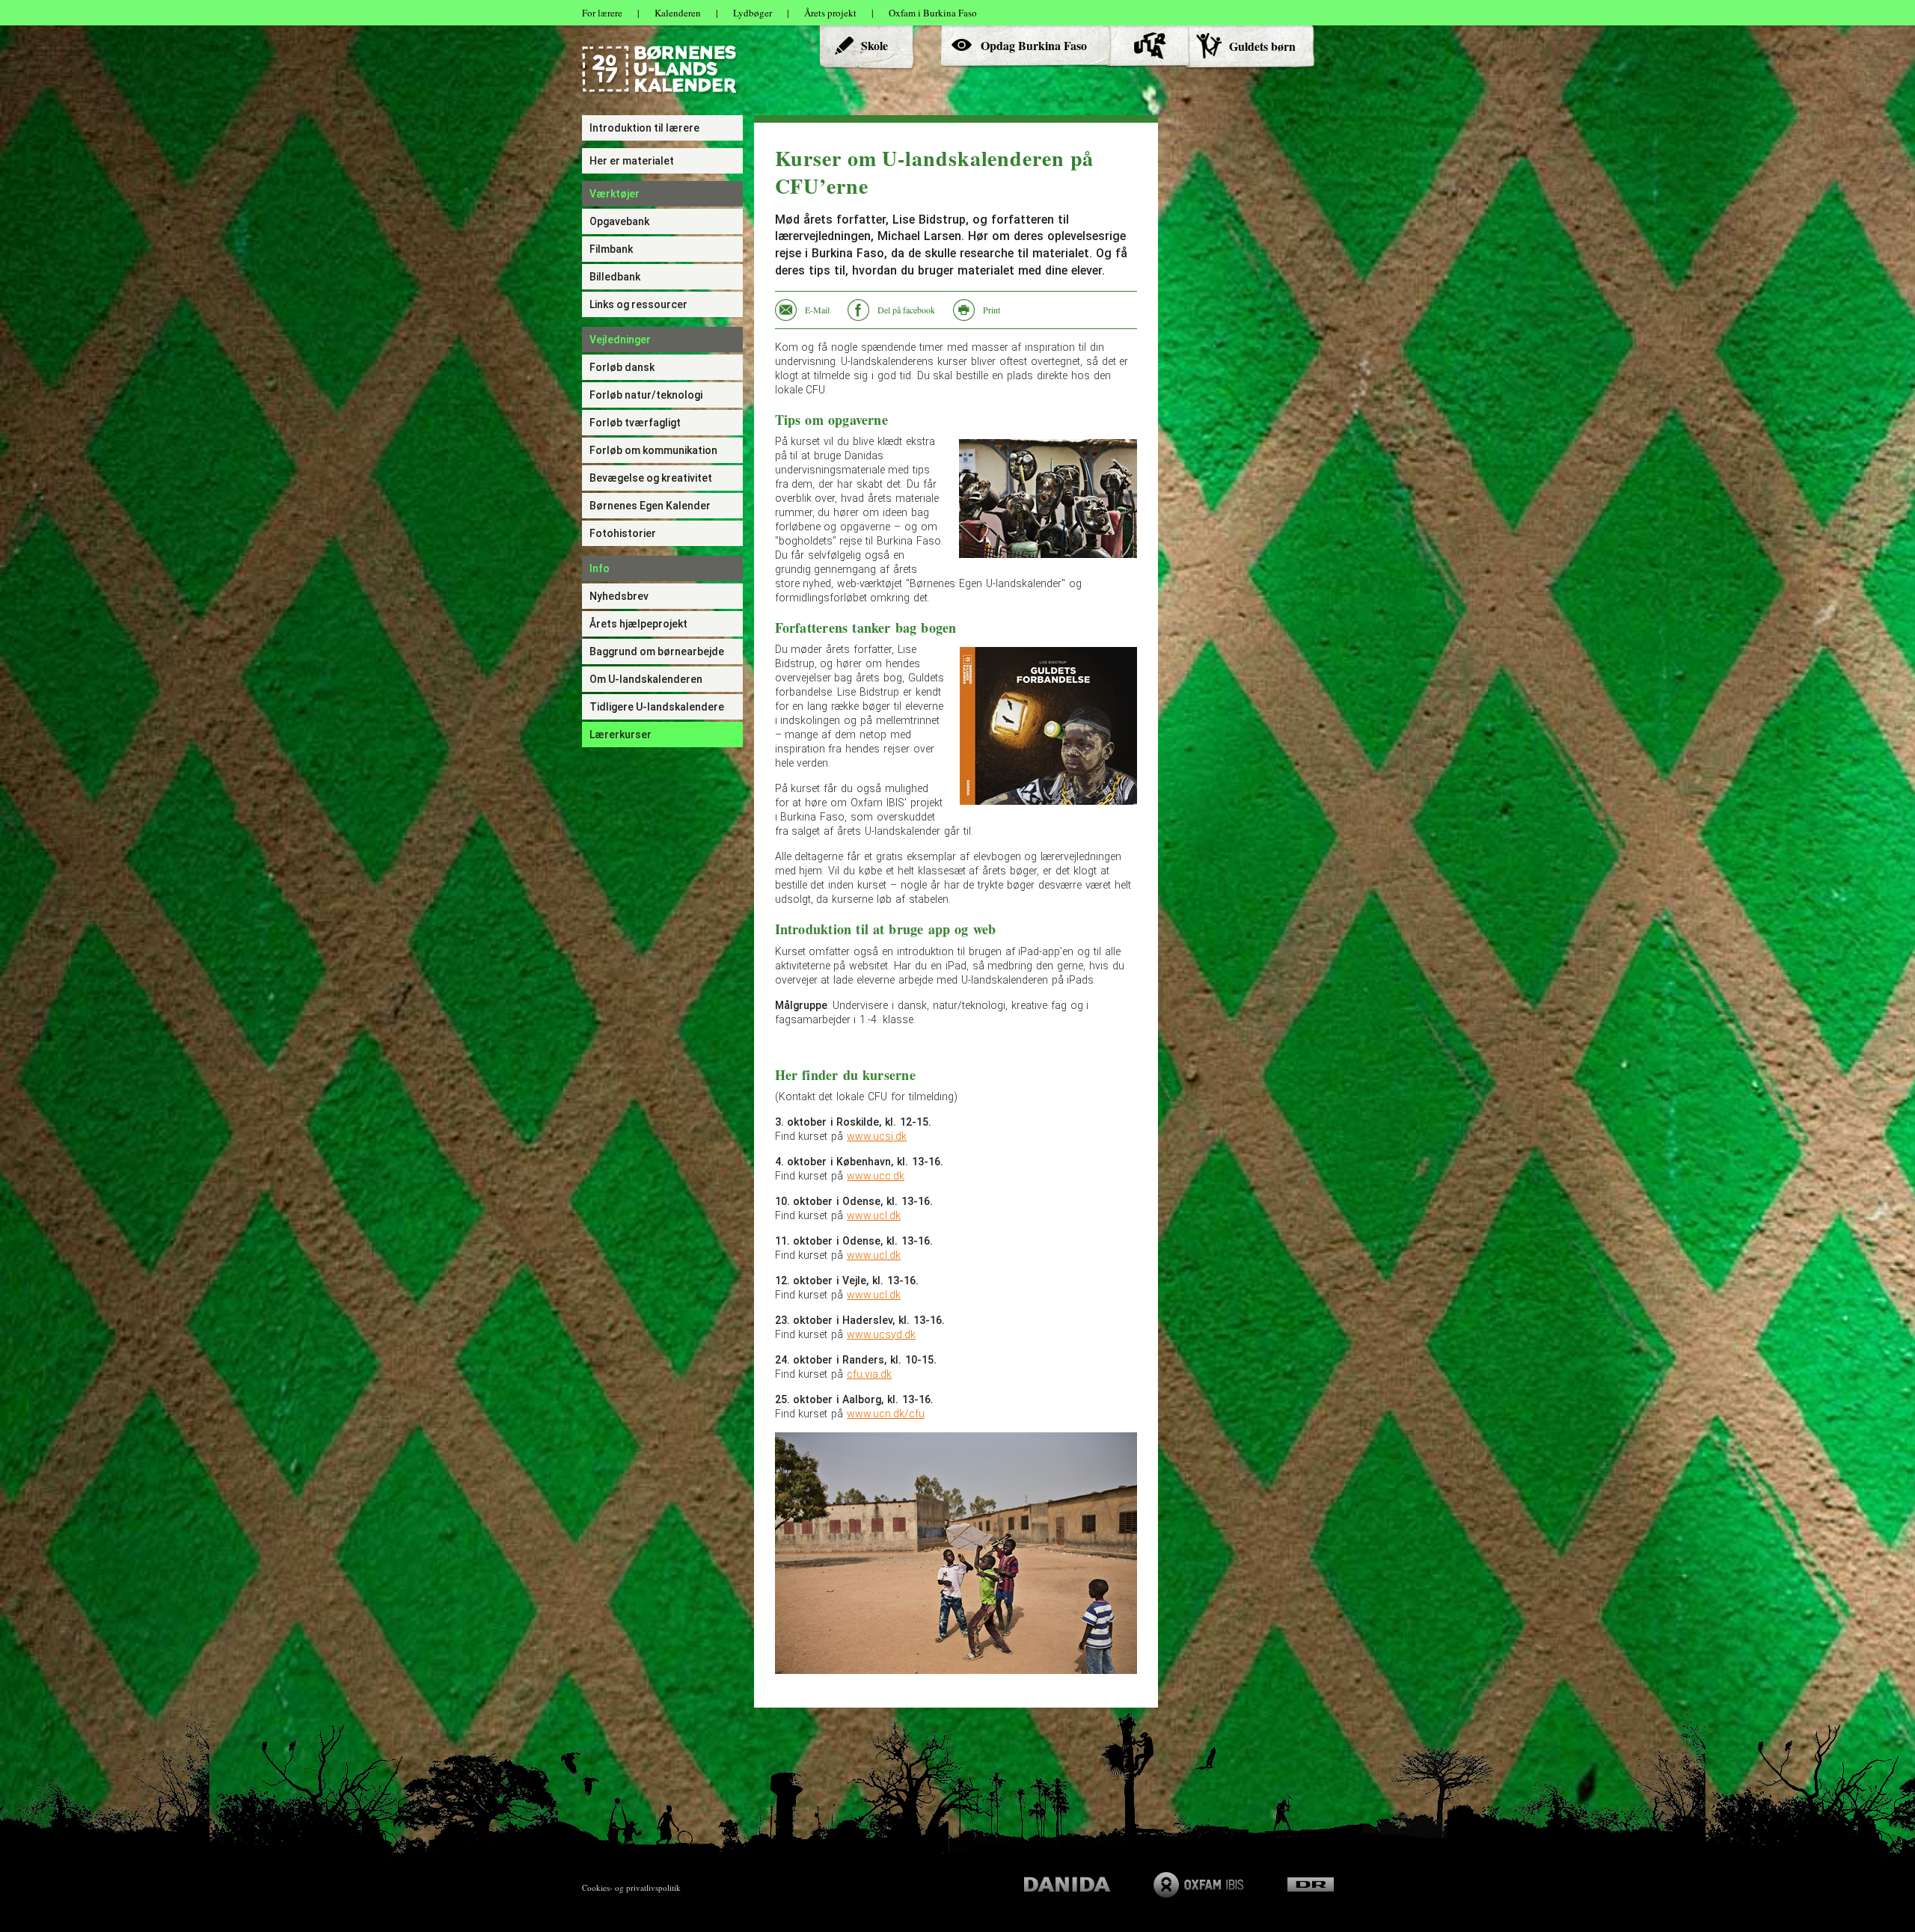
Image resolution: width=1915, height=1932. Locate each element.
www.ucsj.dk (877, 1136)
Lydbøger (753, 13)
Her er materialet (632, 161)
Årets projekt (830, 13)
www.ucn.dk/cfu (886, 1414)
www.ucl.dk (874, 1215)
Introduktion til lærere (644, 128)
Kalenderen (678, 13)
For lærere (602, 13)
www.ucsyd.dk (881, 1334)
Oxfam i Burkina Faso (933, 13)
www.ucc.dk (876, 1176)
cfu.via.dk (869, 1374)
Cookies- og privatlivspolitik (631, 1887)
